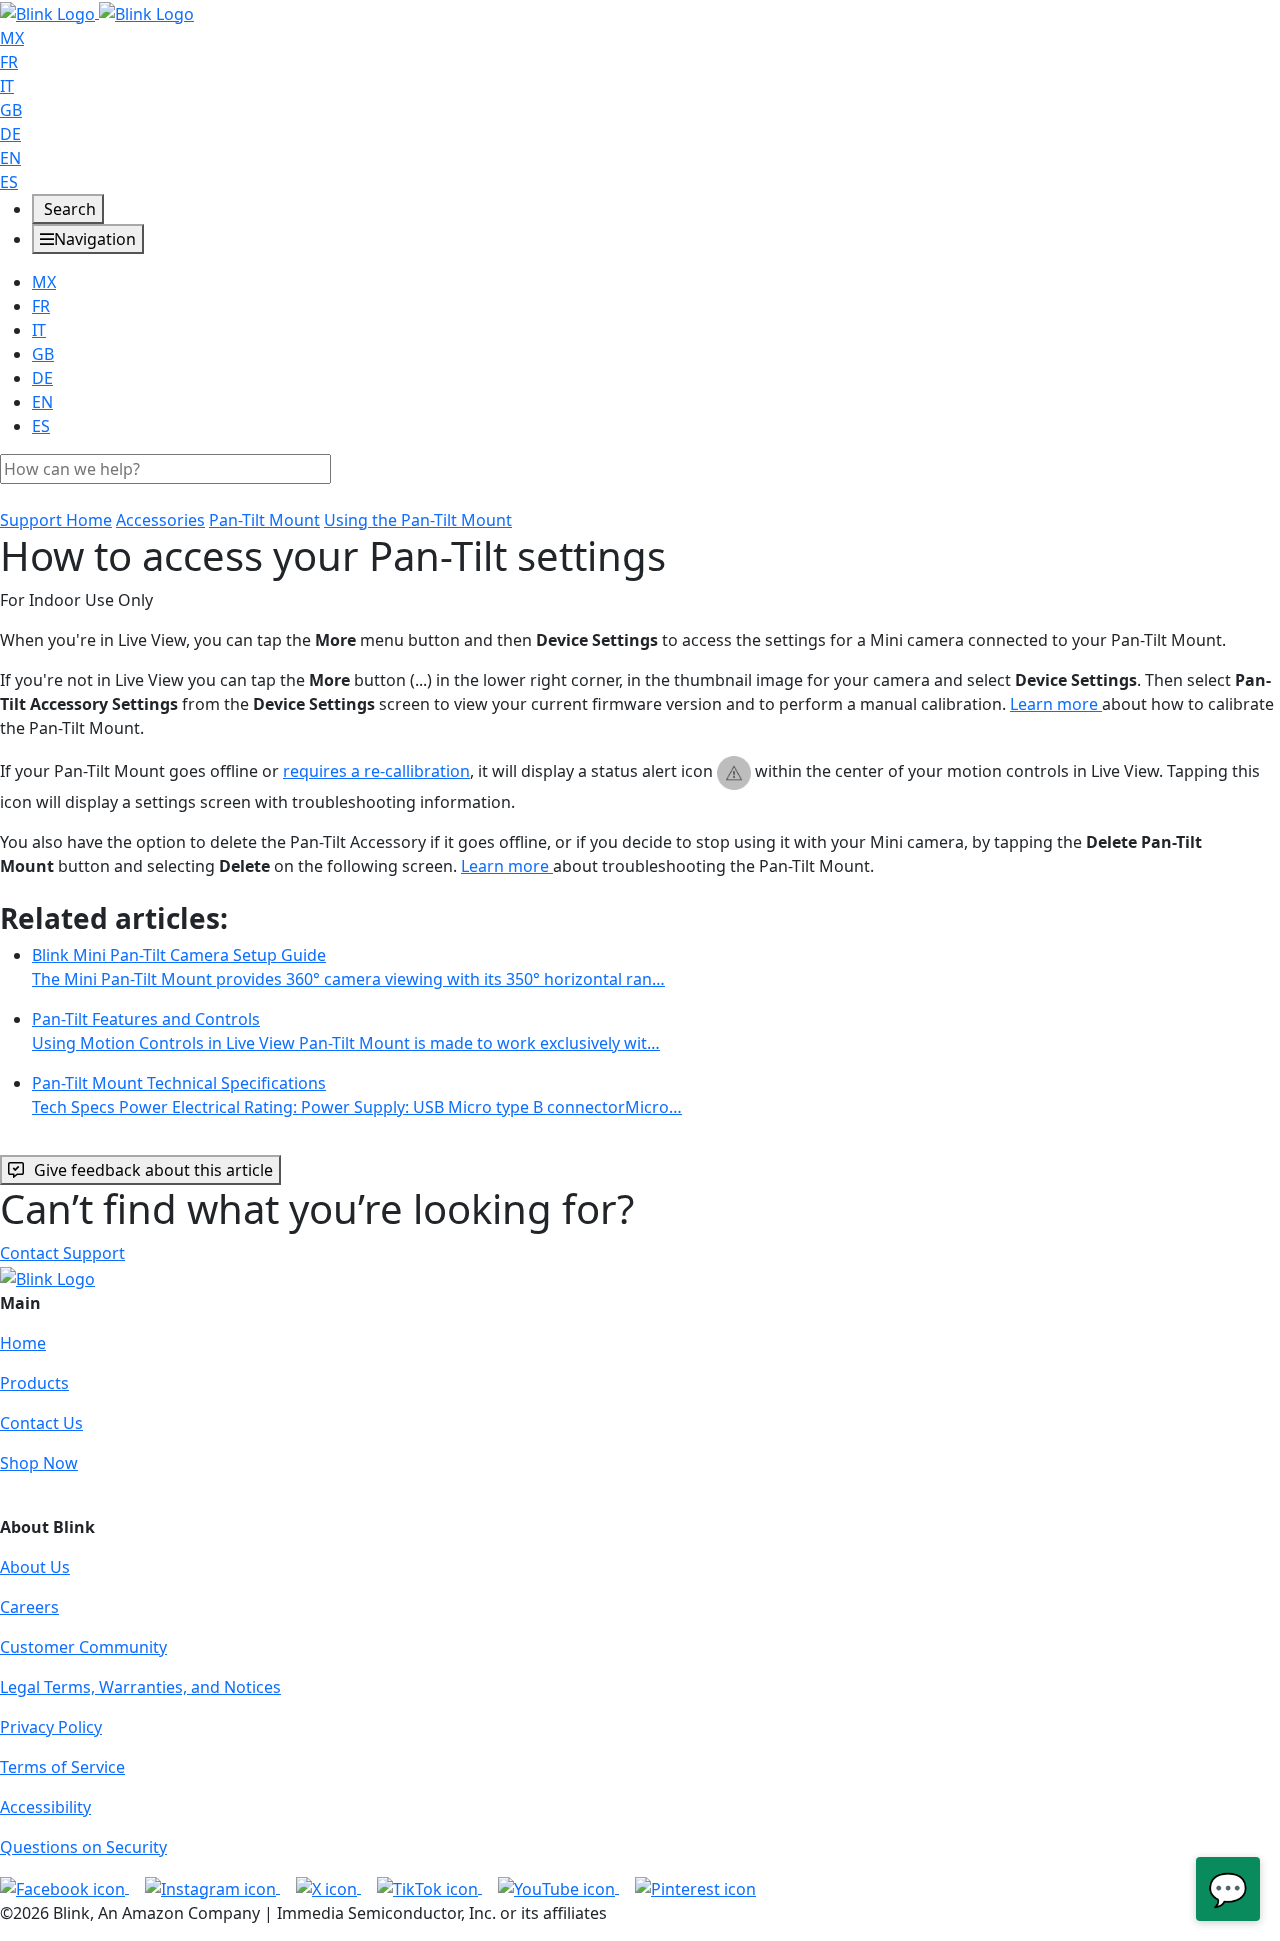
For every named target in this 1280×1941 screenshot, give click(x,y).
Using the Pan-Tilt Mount (418, 520)
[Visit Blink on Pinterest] (695, 1887)
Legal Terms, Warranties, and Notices (140, 1687)
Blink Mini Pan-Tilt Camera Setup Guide (348, 967)
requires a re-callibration (376, 771)
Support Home (56, 520)
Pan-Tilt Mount (264, 520)
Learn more (1056, 704)
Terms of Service (62, 1767)
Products (34, 1383)
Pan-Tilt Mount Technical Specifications (357, 1095)
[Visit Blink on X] (328, 1887)
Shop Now (39, 1463)
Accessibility (45, 1807)
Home (23, 1343)
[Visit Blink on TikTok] (429, 1887)
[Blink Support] (97, 12)
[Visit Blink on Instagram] (212, 1887)
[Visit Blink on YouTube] (558, 1887)
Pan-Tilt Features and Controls (346, 1031)
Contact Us (41, 1423)
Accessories (160, 520)
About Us (35, 1567)
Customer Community (83, 1647)
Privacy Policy (51, 1727)
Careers (29, 1607)
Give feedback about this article (153, 1170)
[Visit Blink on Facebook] (64, 1887)
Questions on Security (83, 1847)
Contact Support (62, 1253)
